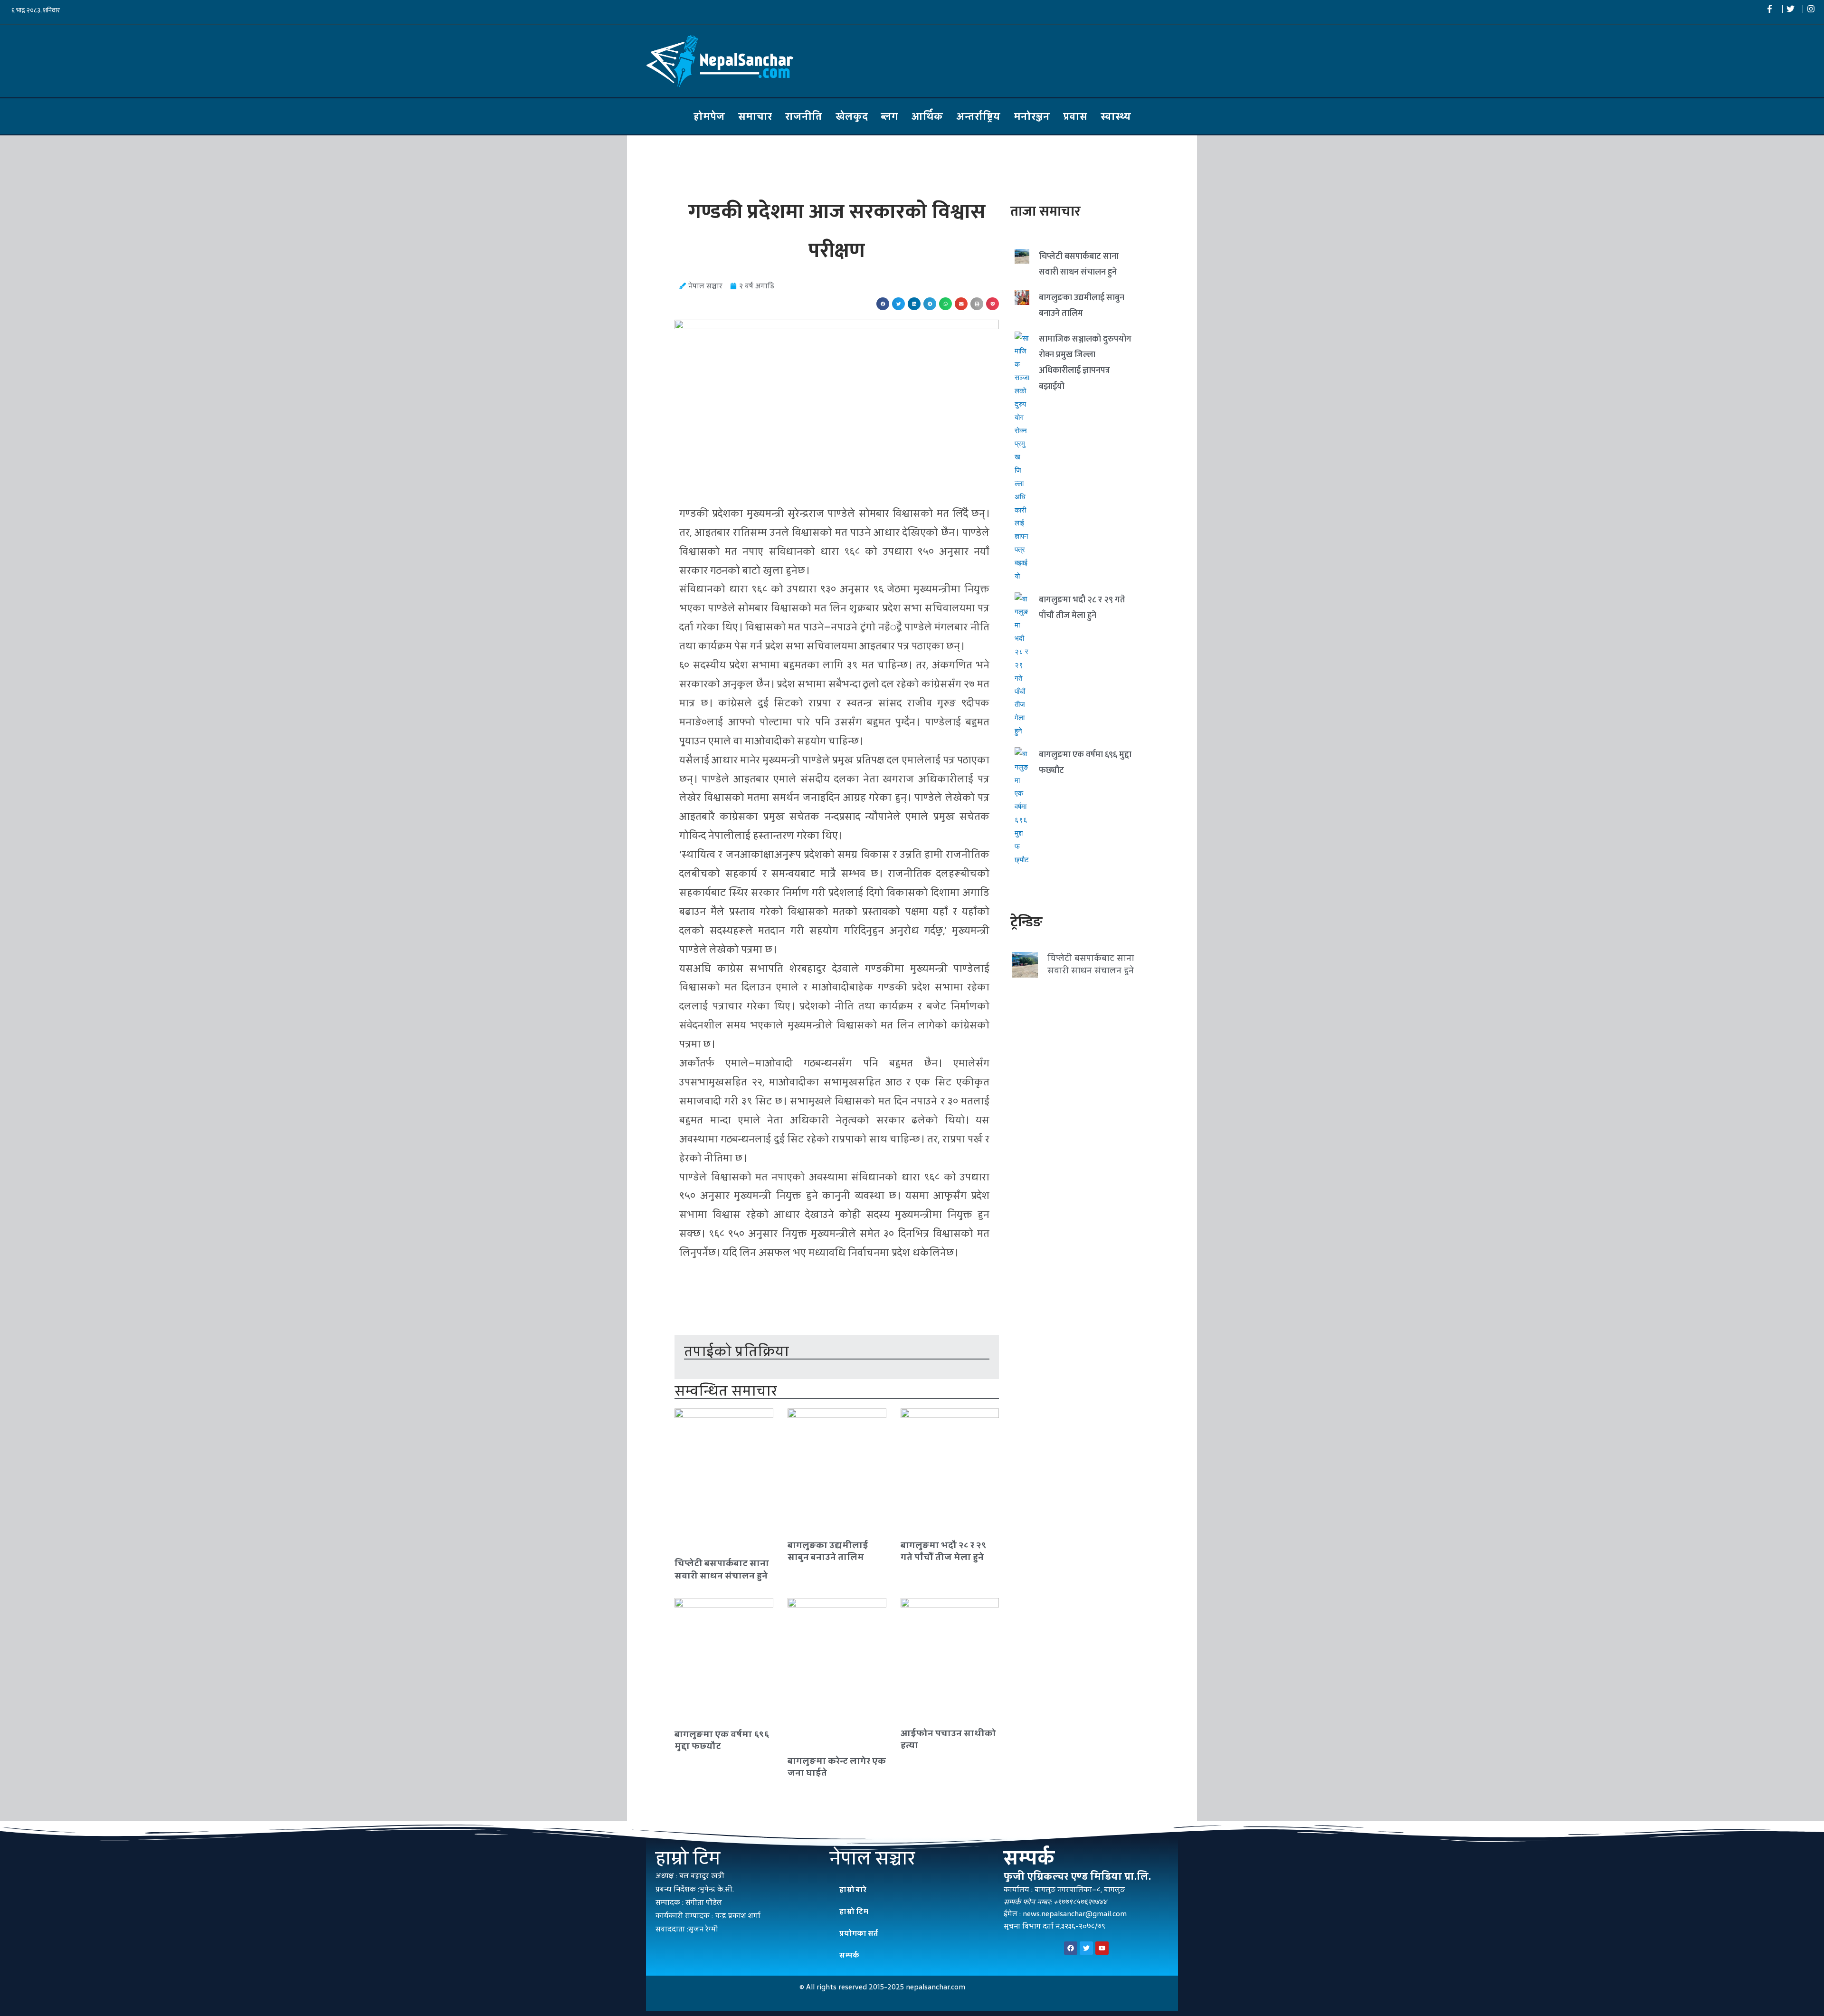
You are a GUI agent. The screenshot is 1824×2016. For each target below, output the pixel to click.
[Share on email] (961, 304)
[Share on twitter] (898, 304)
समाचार (755, 116)
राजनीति (804, 116)
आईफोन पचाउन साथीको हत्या (948, 1739)
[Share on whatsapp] (945, 304)
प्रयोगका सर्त (859, 1933)
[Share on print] (977, 304)
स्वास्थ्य (1116, 116)
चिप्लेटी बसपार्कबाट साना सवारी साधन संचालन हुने (722, 1569)
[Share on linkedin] (914, 304)
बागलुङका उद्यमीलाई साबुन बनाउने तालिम (828, 1551)
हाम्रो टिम (854, 1911)
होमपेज (709, 116)
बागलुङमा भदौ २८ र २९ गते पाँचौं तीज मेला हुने (943, 1551)
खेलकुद (852, 116)
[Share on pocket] (993, 304)
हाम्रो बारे (853, 1889)
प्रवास (1075, 116)
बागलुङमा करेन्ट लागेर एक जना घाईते (837, 1767)
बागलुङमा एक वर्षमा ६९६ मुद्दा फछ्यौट (722, 1740)
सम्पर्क (849, 1955)
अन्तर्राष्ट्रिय (978, 116)
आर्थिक (927, 116)
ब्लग (890, 116)
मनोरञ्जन (1032, 116)
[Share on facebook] (883, 304)
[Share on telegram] (930, 304)
